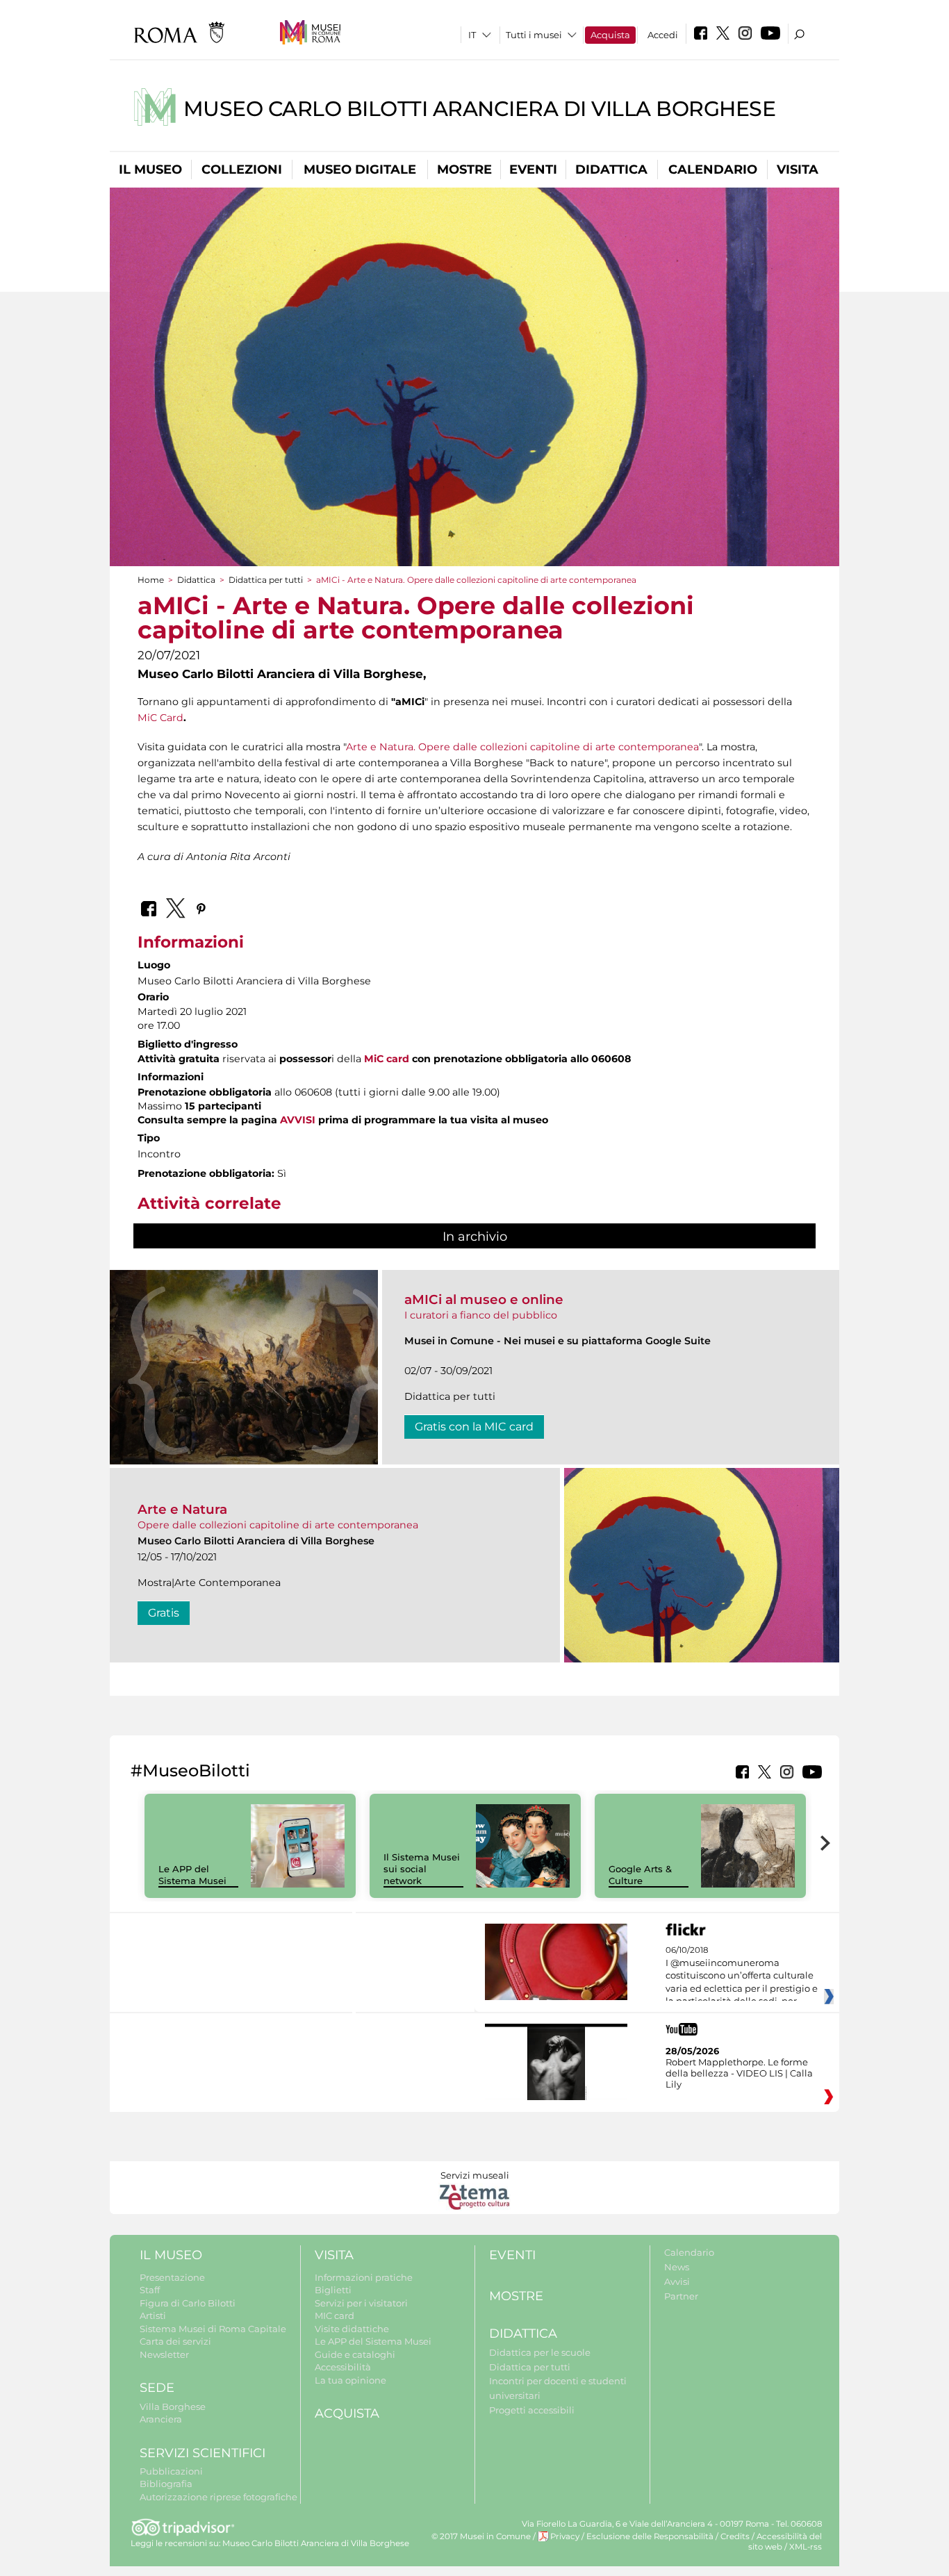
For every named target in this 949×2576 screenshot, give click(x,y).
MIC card (335, 2315)
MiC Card (160, 718)
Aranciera (161, 2419)
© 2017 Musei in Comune (481, 2536)
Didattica (611, 170)
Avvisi (677, 2281)
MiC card (387, 1059)
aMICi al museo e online (484, 1299)
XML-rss (806, 2547)
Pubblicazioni (171, 2471)
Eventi (533, 170)
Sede (157, 2388)
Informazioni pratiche (364, 2277)
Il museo (150, 170)
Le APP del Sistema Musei (192, 1875)
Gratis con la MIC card (474, 1427)
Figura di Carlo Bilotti (188, 2303)
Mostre (464, 170)
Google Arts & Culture (640, 1875)
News (677, 2267)
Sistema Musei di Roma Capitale (213, 2329)
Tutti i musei (534, 35)
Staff (150, 2290)
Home (151, 580)
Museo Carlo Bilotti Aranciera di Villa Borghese (480, 109)
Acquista (610, 35)
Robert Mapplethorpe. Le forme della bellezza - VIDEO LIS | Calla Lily (739, 2073)
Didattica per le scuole (540, 2352)
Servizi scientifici (203, 2453)
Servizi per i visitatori (361, 2303)
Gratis (164, 1613)
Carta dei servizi (175, 2341)
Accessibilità (343, 2367)
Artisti (153, 2315)
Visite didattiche (352, 2329)
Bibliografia (166, 2484)
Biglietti (333, 2290)
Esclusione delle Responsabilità (650, 2536)
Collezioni (242, 170)
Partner (681, 2296)
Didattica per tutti (266, 580)
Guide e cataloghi (355, 2354)
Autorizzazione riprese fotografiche (218, 2497)
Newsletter (164, 2354)
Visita (798, 170)
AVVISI (298, 1120)
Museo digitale (360, 170)
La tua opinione (350, 2380)
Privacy (565, 2536)
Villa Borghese (173, 2406)
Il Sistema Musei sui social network (422, 1869)
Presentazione (172, 2277)
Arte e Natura (182, 1509)
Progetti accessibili (532, 2410)
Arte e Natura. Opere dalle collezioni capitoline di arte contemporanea (522, 747)
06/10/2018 (742, 1976)
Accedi (663, 35)
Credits (735, 2536)
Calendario (713, 170)
